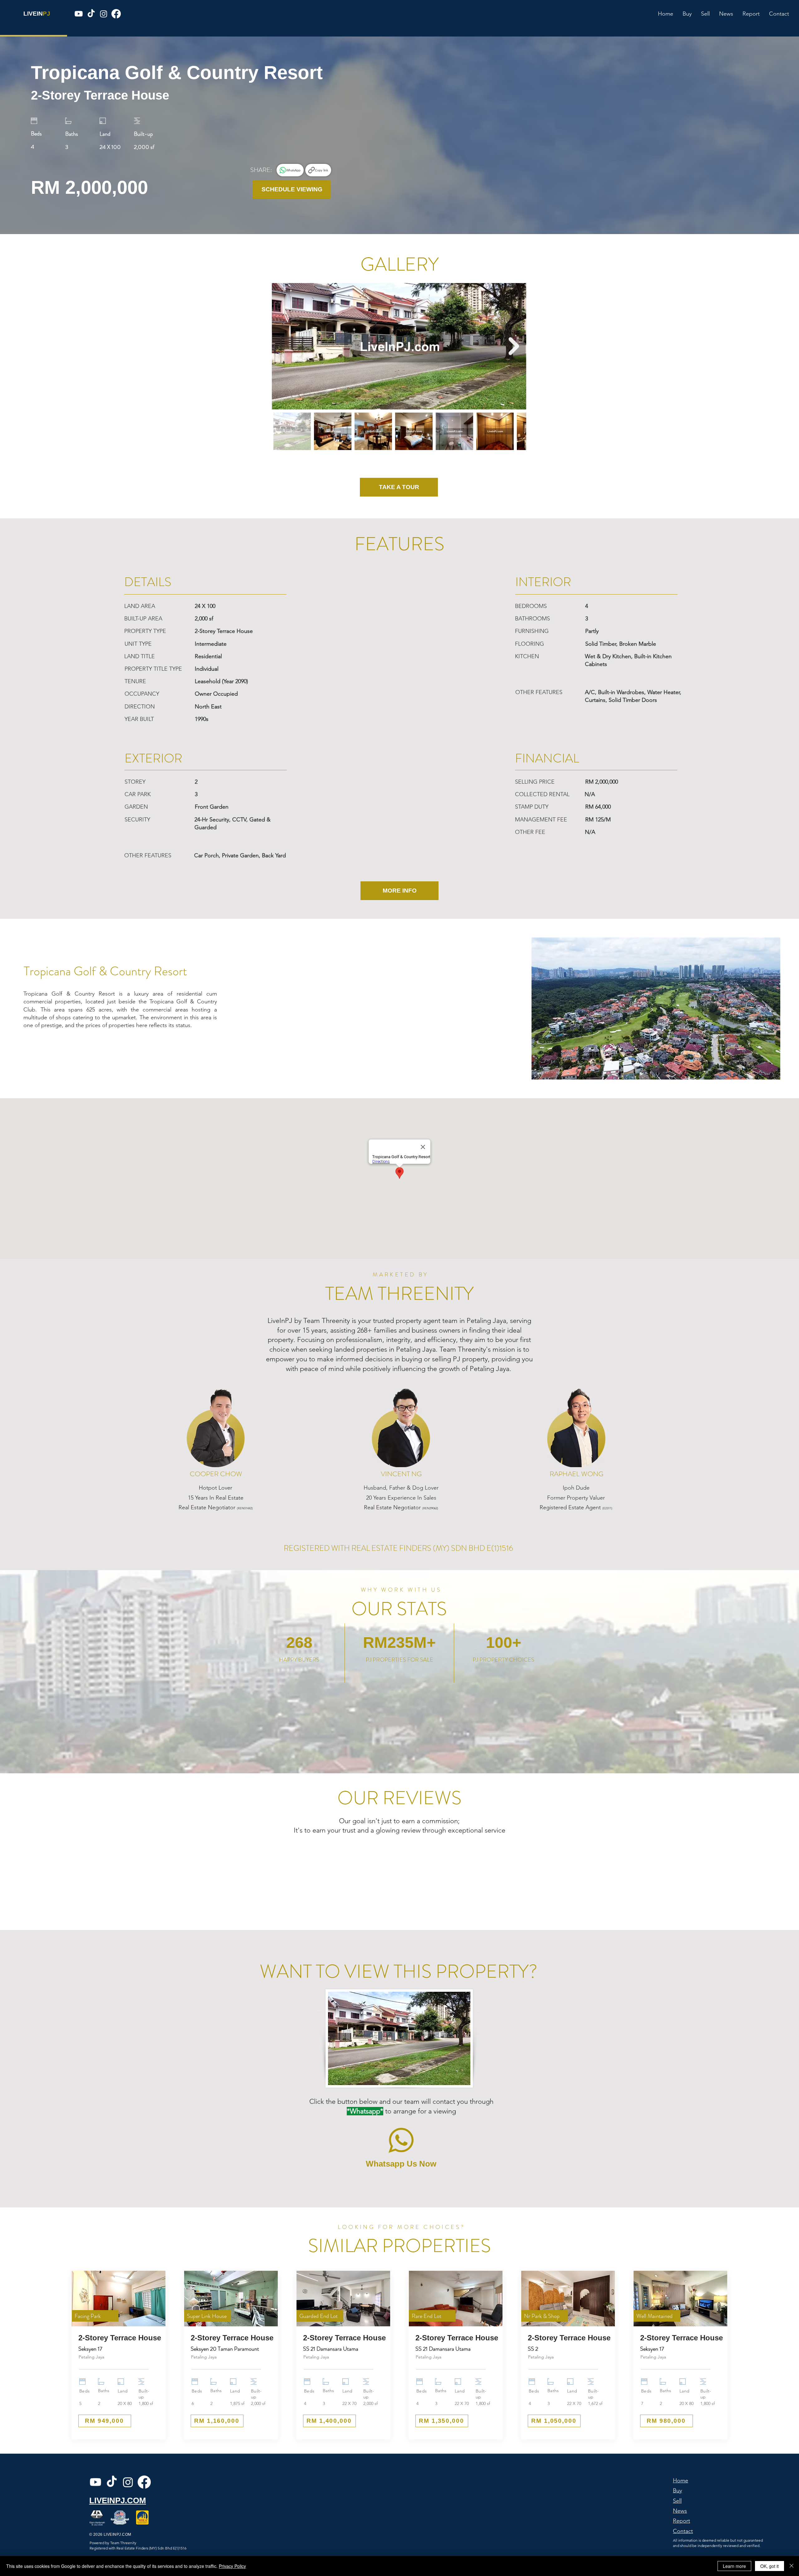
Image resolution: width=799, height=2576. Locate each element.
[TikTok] (91, 14)
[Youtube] (79, 14)
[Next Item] (514, 346)
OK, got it (770, 2566)
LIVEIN (33, 14)
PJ (47, 14)
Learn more (734, 2566)
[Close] (792, 2566)
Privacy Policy (232, 2566)
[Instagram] (104, 14)
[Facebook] (116, 14)
